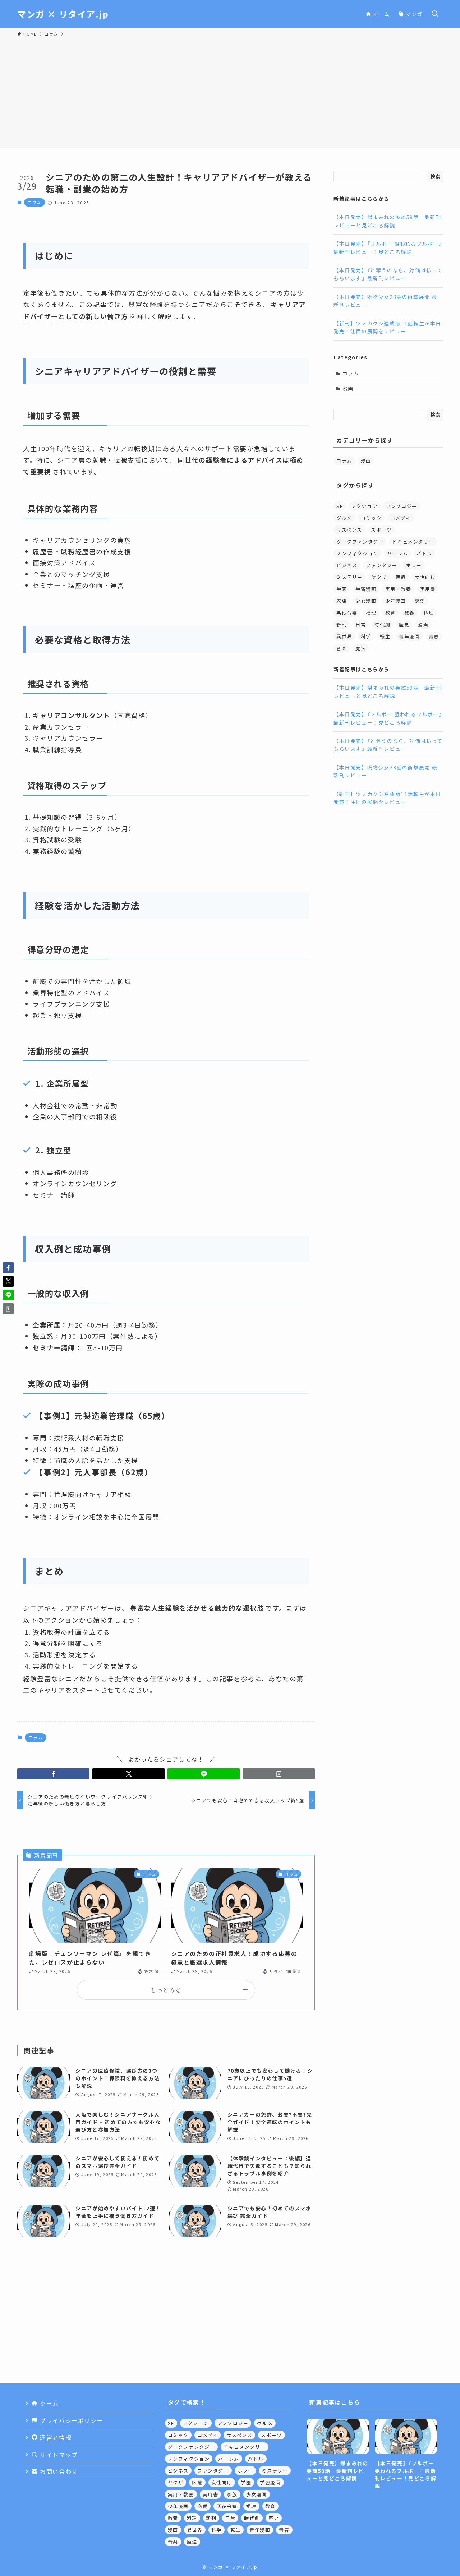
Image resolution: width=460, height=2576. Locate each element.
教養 (410, 612)
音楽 (342, 648)
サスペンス (349, 529)
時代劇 (382, 624)
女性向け (425, 577)
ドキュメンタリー (413, 541)
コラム (34, 202)
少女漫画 (366, 600)
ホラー (414, 565)
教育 (390, 612)
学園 (342, 589)
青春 (434, 636)
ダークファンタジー (360, 541)
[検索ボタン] (435, 14)
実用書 (428, 589)
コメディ (401, 517)
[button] (53, 1774)
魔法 (361, 648)
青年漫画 (409, 636)
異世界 (344, 636)
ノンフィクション (357, 553)
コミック (371, 517)
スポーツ (381, 529)
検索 (435, 176)
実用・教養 (398, 589)
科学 (366, 636)
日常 (361, 624)
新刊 (342, 624)
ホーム (49, 2403)
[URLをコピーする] (279, 1774)
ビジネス (347, 565)
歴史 (404, 624)
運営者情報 (55, 2437)
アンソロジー (402, 506)
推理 (371, 612)
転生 (385, 636)
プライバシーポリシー (71, 2420)
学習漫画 (366, 589)
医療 (401, 577)
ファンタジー (382, 565)
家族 (342, 600)
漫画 (348, 388)
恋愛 (420, 600)
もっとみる (166, 1990)
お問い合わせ (58, 2471)
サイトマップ (58, 2455)
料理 (429, 612)
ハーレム (397, 553)
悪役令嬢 (347, 612)
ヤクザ (379, 577)
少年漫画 (396, 600)
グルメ (344, 517)
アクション (364, 506)
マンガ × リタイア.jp (63, 14)
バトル (424, 553)
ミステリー (349, 577)
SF (340, 506)
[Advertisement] (230, 91)
